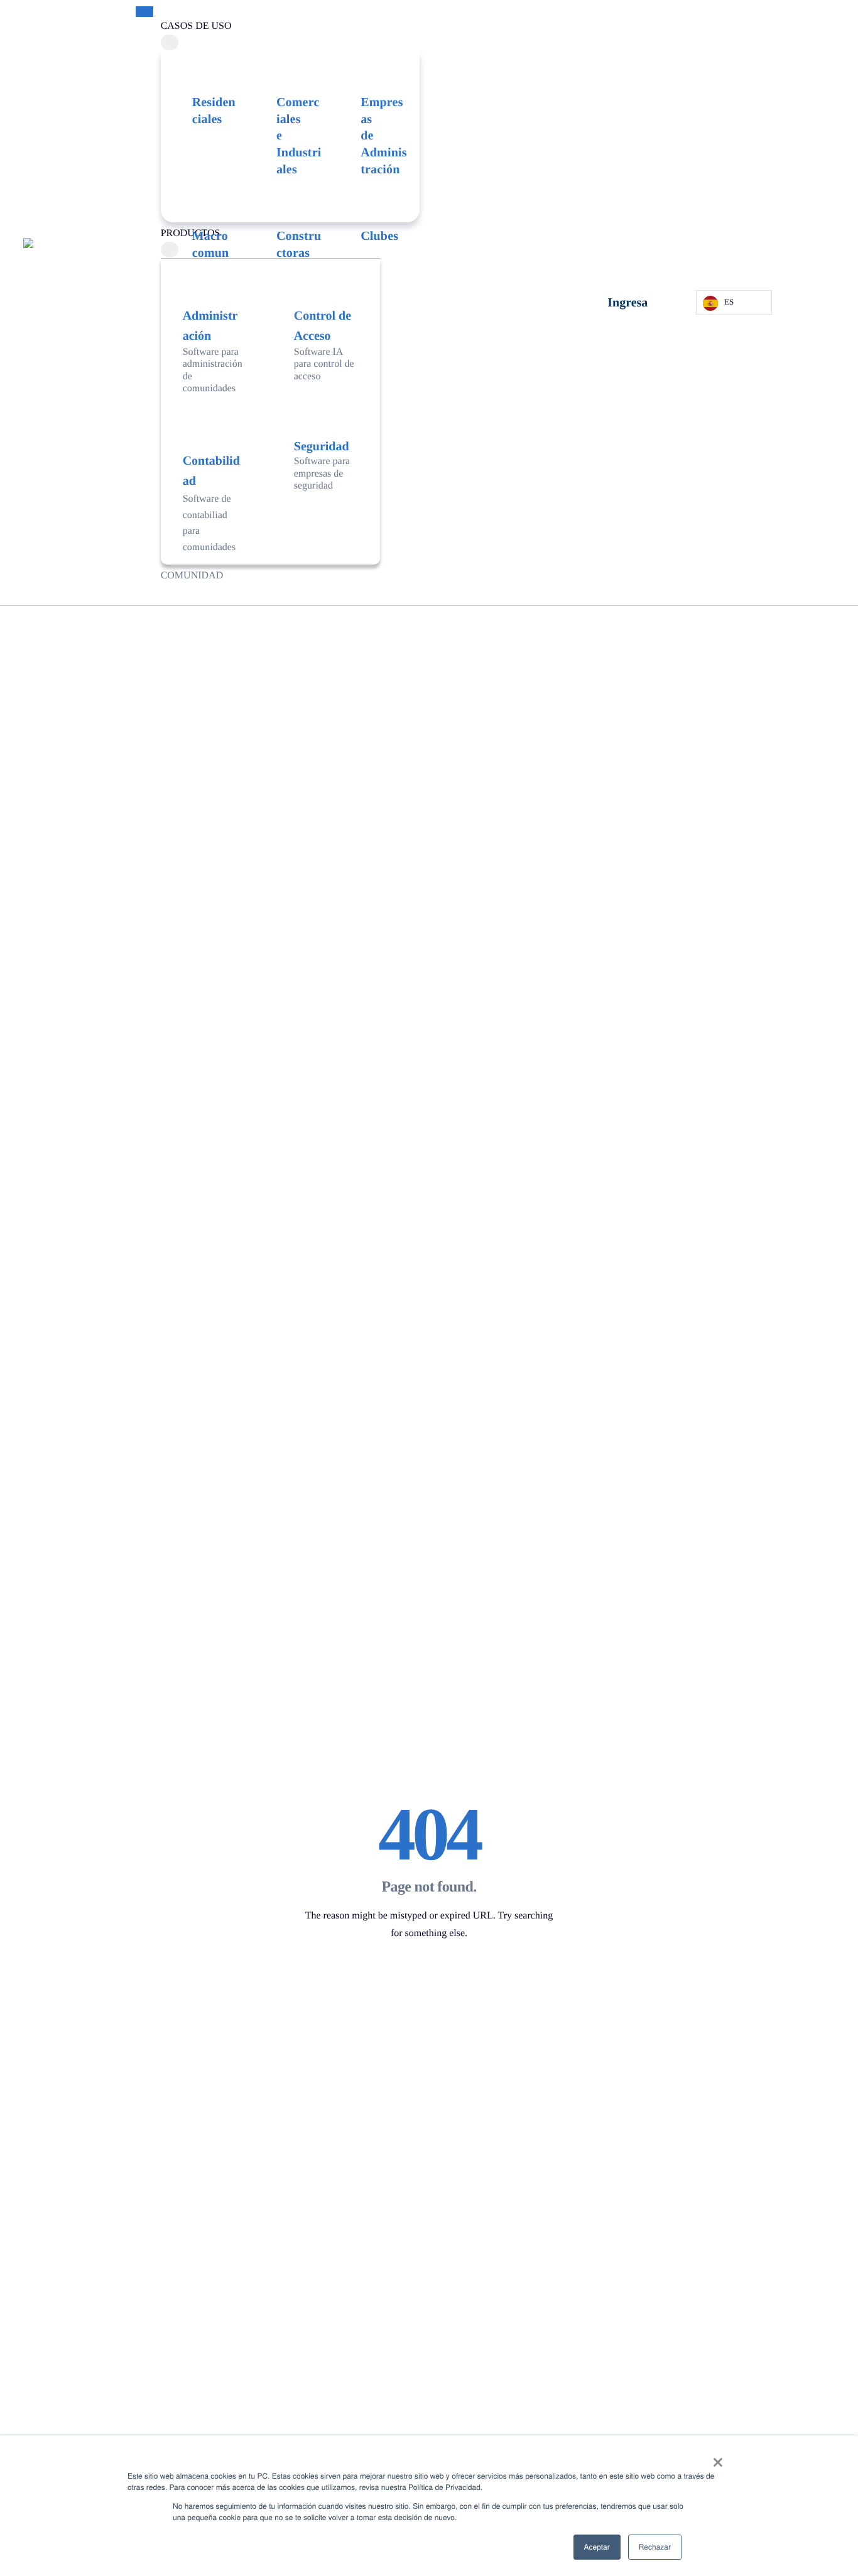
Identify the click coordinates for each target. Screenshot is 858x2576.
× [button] (718, 2459)
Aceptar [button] (597, 2547)
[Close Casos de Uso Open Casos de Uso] (170, 43)
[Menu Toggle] (144, 12)
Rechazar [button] (655, 2547)
